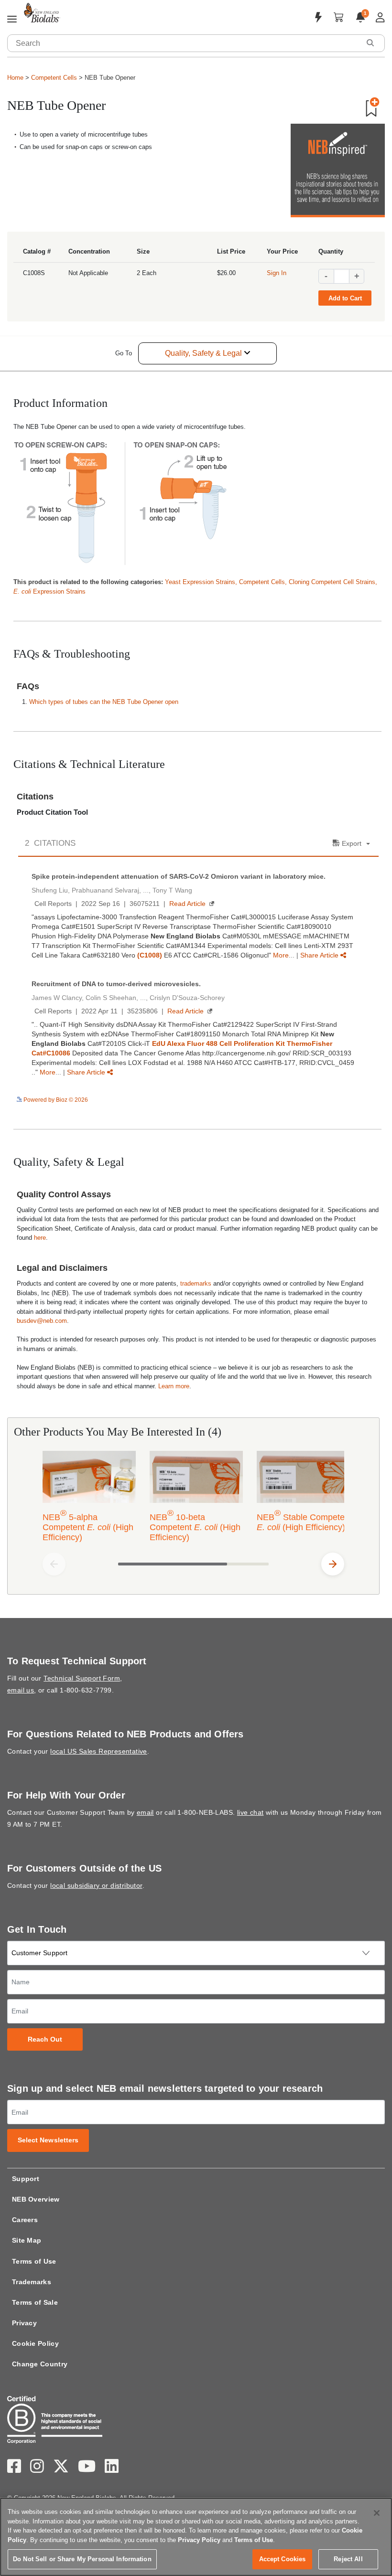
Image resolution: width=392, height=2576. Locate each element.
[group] (193, 1498)
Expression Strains (49, 591)
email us (21, 1690)
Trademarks (32, 2282)
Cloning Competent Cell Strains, (333, 582)
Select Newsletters (48, 2140)
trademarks (196, 1283)
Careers (25, 2220)
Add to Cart (345, 298)
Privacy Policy (199, 2540)
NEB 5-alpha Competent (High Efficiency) (88, 1525)
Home (15, 78)
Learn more (174, 1386)
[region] (196, 2537)
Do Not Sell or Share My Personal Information (82, 2559)
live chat (250, 1812)
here (40, 1238)
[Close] (377, 2513)
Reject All (348, 2559)
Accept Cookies (283, 2559)
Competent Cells (54, 78)
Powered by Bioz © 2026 (55, 1100)
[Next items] (333, 1564)
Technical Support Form (82, 1678)
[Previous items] (54, 1564)
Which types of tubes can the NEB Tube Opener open (104, 702)
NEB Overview (36, 2199)
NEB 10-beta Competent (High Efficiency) (195, 1525)
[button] (370, 43)
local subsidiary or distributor (96, 1885)
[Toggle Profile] (380, 17)
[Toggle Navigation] (12, 20)
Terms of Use (34, 2261)
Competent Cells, (264, 582)
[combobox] (184, 43)
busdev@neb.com (42, 1321)
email (145, 1812)
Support (26, 2179)
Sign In (277, 273)
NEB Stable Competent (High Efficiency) (304, 1520)
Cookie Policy (35, 2343)
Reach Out (45, 2039)
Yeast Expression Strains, (202, 582)
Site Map (27, 2240)
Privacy (24, 2323)
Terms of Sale (35, 2302)
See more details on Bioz (346, 1099)
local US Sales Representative (99, 1751)
